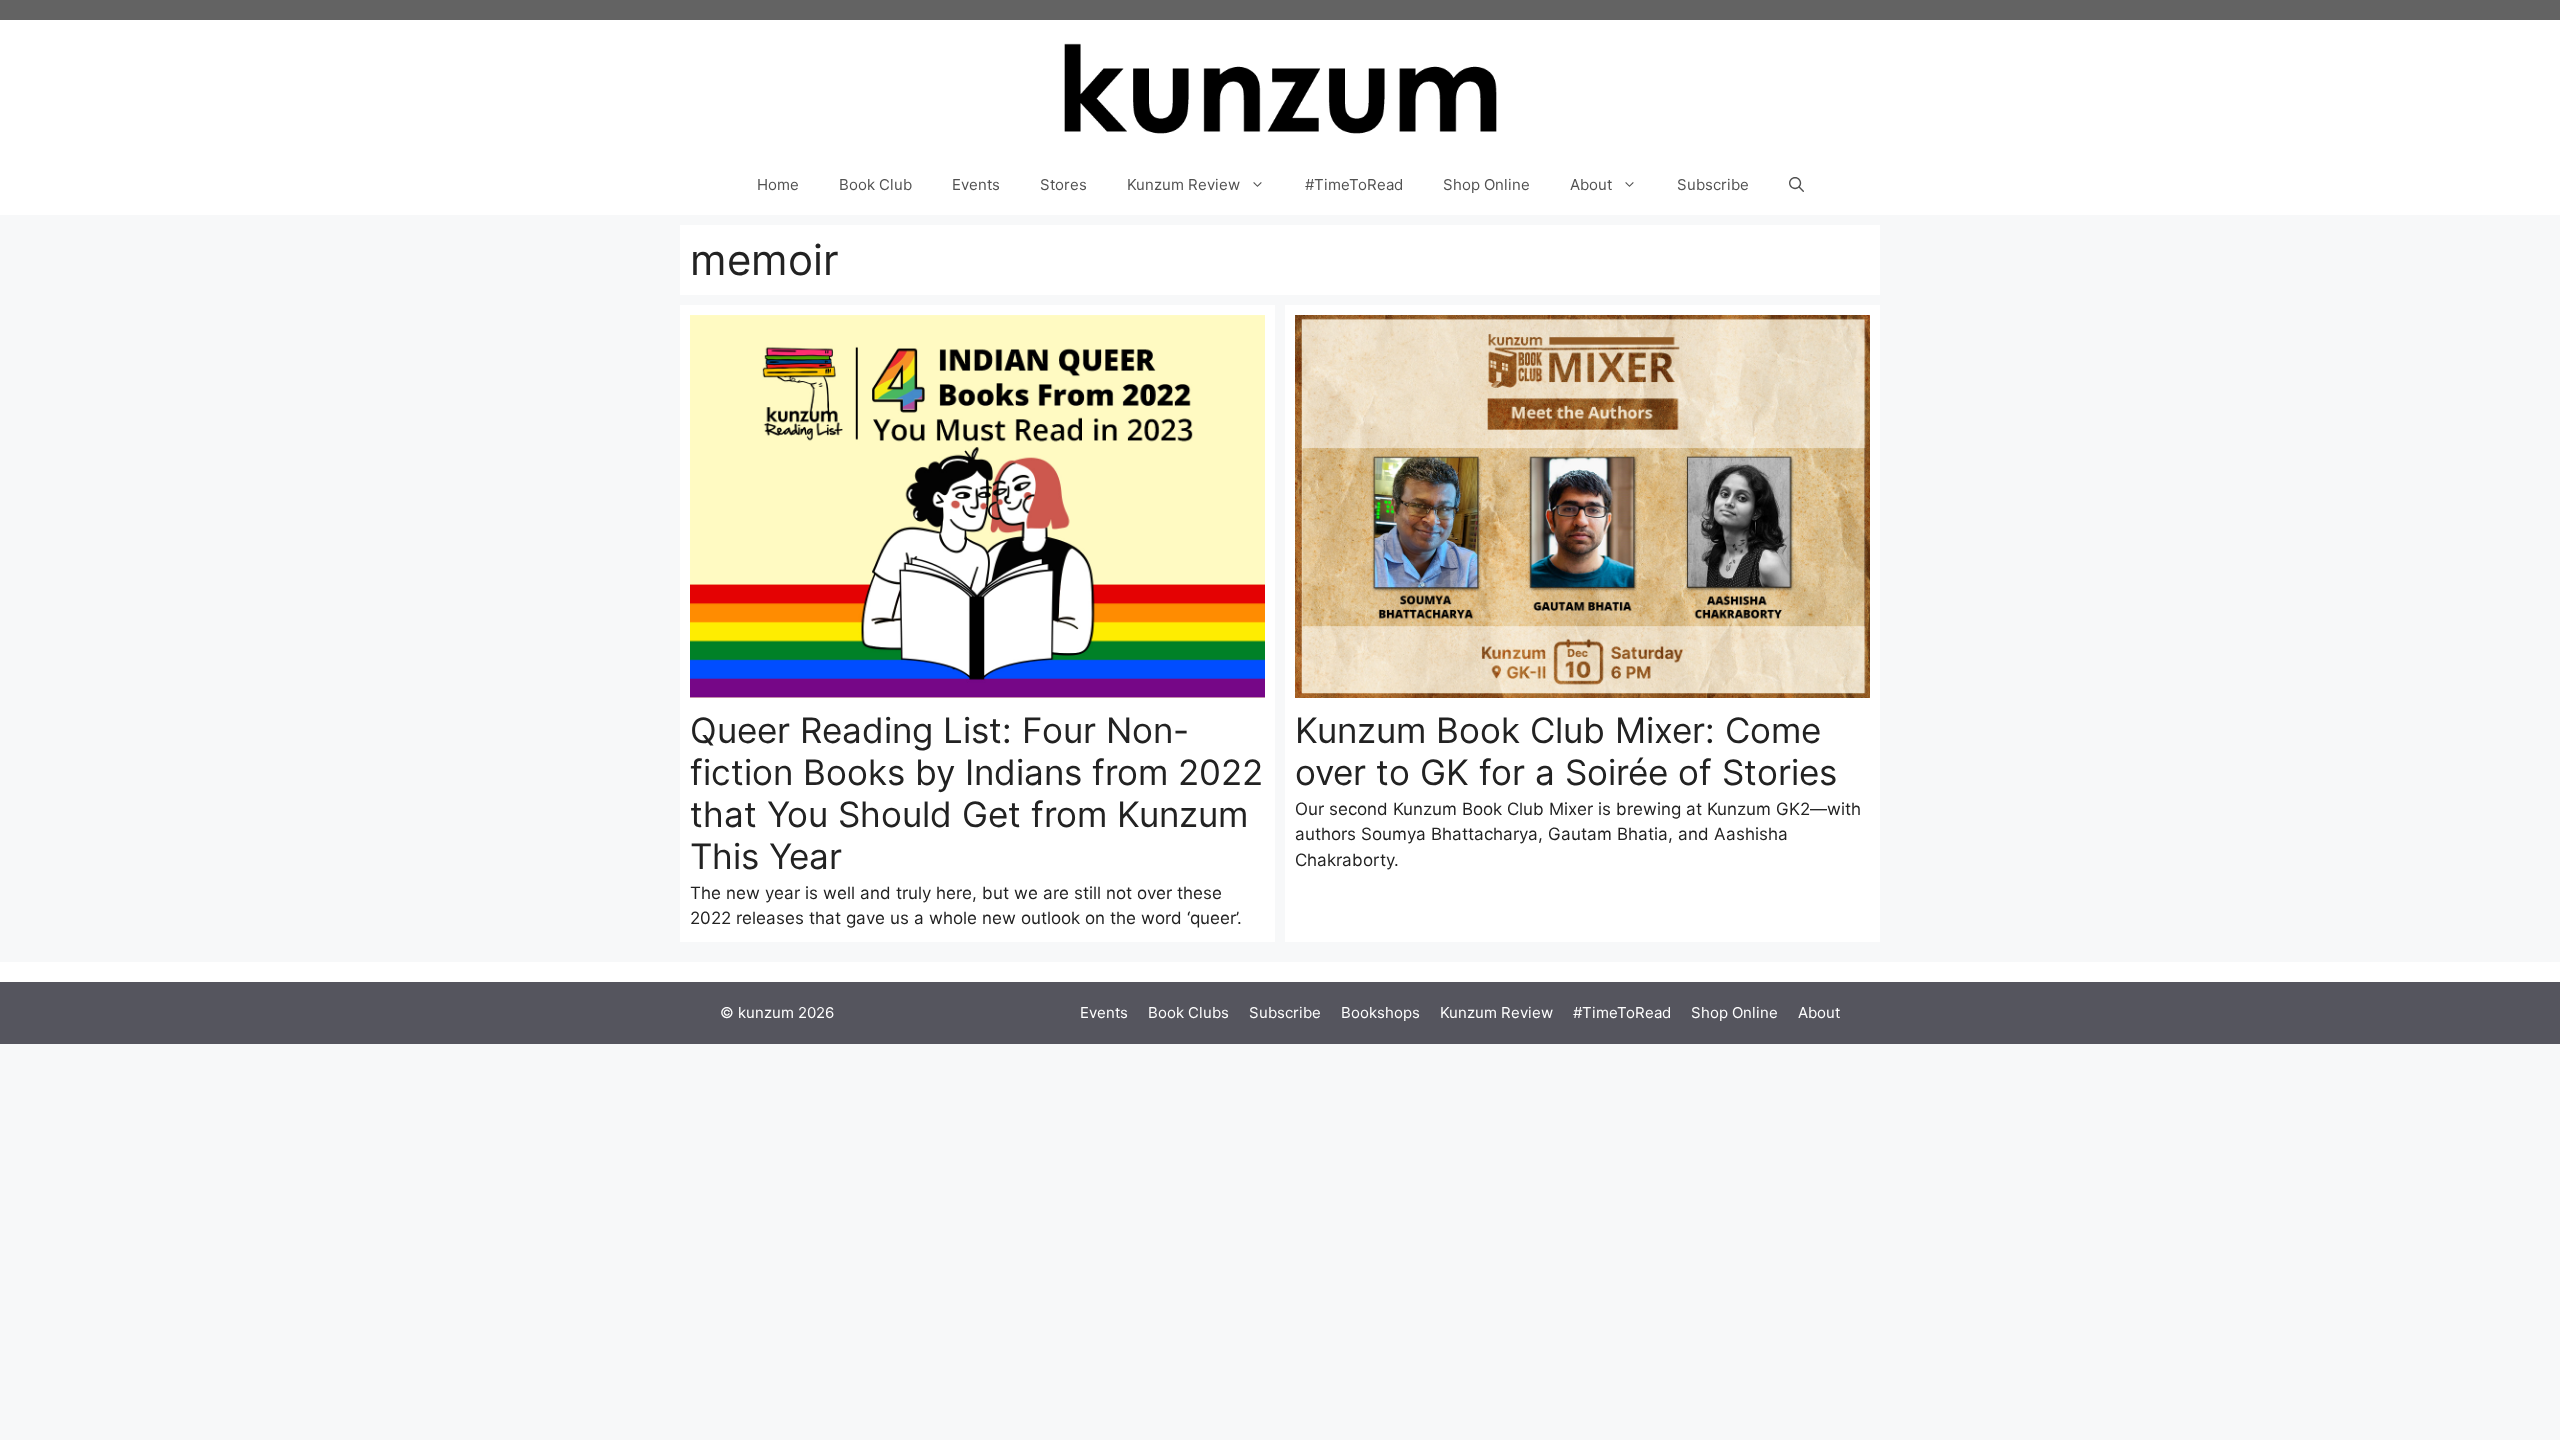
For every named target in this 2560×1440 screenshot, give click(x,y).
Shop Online (1486, 184)
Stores (1063, 184)
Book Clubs (1188, 1012)
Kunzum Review (1183, 184)
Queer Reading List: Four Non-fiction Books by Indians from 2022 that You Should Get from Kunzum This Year (976, 793)
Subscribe (1713, 184)
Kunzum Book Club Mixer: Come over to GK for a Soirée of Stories (1566, 751)
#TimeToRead (1354, 184)
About (1591, 184)
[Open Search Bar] (1796, 185)
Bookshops (1380, 1012)
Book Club (875, 184)
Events (976, 184)
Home (778, 184)
